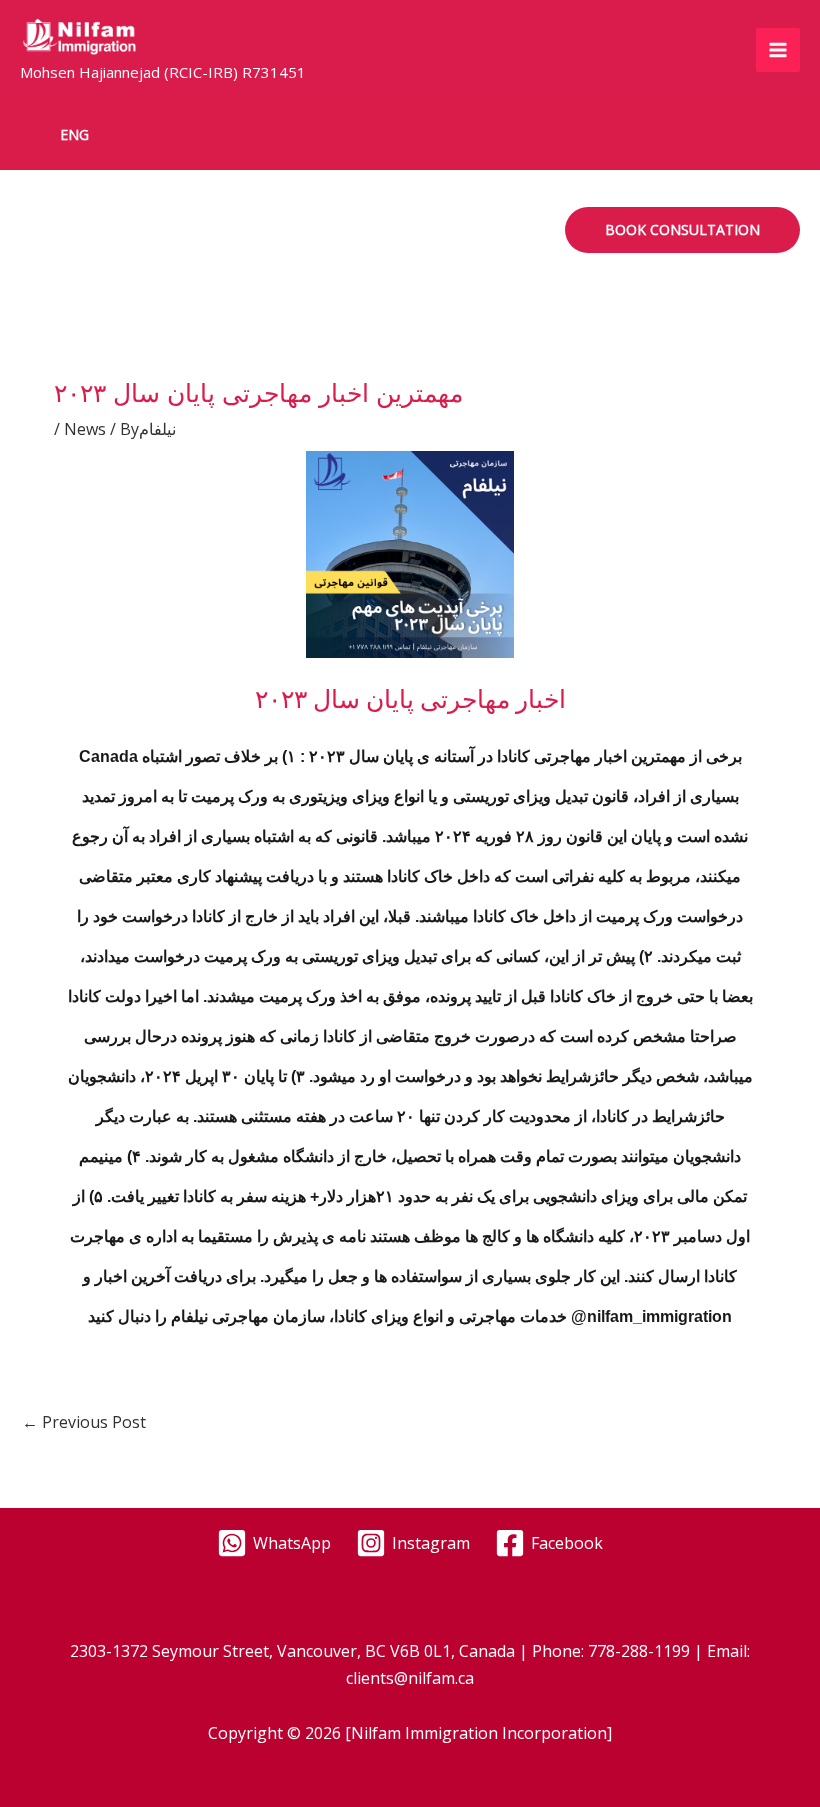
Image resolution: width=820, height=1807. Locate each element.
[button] (74, 135)
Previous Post (84, 1422)
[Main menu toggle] (778, 50)
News (85, 429)
